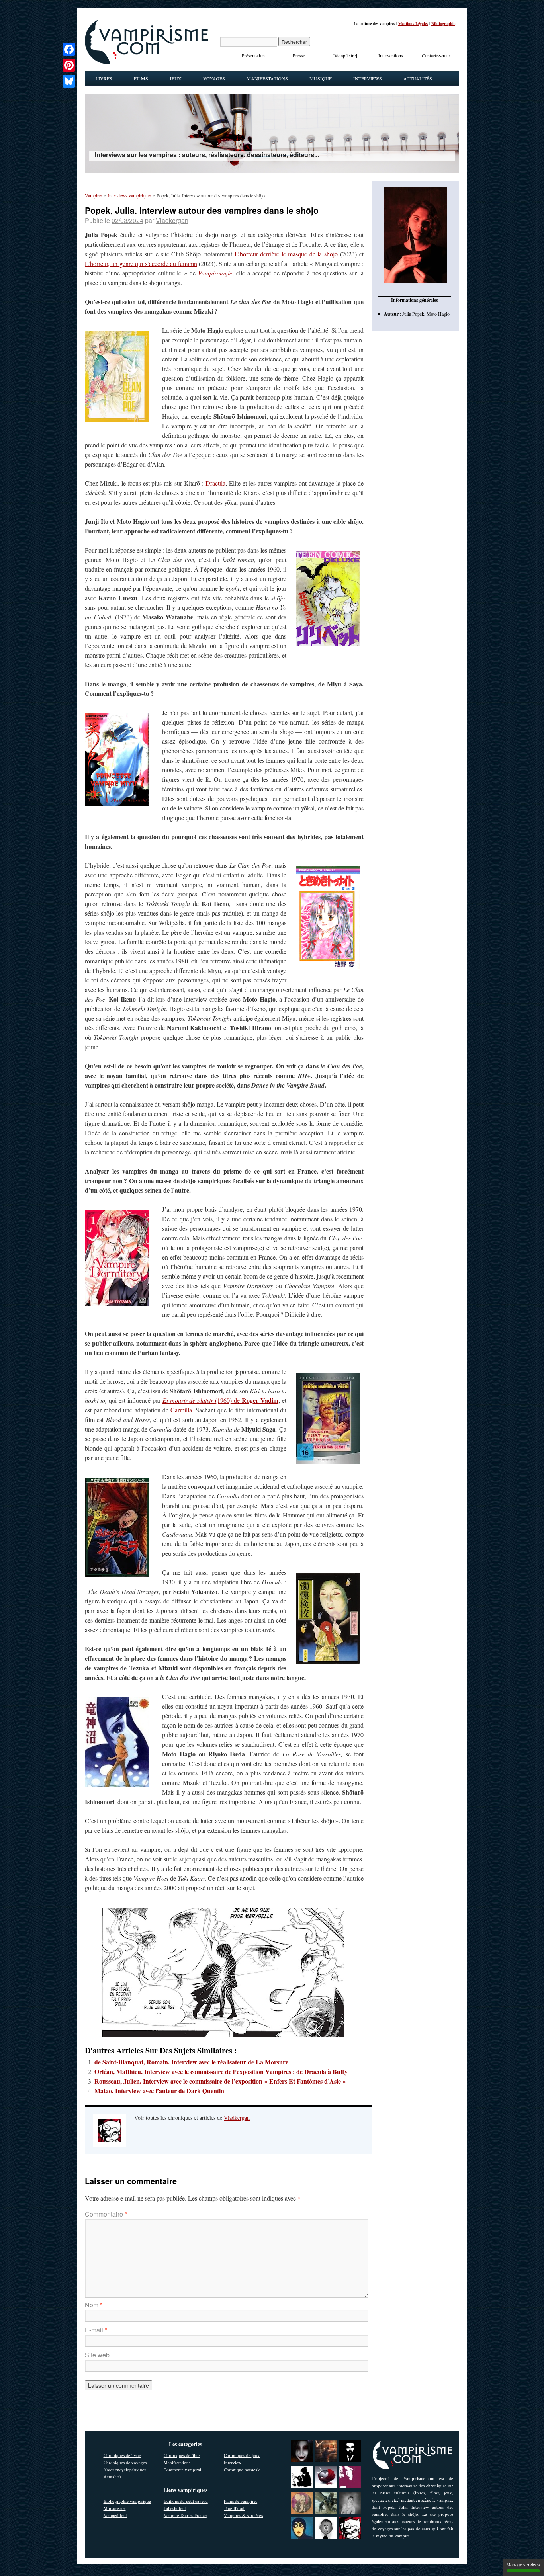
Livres (104, 78)
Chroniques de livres (122, 2455)
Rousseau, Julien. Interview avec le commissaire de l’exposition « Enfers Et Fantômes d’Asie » (220, 2081)
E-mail (96, 2330)
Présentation (253, 55)
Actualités (418, 78)
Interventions (391, 55)
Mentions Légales (413, 23)
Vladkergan (172, 220)
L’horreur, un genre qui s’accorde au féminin (141, 263)
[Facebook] (69, 49)
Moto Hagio (438, 314)
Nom (94, 2305)
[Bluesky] (69, 81)
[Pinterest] (69, 65)
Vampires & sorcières (243, 2515)
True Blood (234, 2508)
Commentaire (106, 2214)
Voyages (214, 78)
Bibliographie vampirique (127, 2501)
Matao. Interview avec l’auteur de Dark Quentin (159, 2091)
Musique (321, 78)
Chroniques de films (182, 2455)
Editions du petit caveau (186, 2501)
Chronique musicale (242, 2470)
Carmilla (181, 1410)
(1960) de (221, 1400)
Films (141, 78)
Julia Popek (413, 314)
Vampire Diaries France (185, 2515)
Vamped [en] (115, 2515)
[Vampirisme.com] (147, 62)
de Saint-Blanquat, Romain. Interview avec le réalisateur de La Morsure (191, 2062)
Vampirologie (215, 273)
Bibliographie (443, 23)
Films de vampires (241, 2501)
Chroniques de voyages (125, 2462)
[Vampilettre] (345, 55)
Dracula (215, 483)
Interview (233, 2462)
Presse (299, 55)
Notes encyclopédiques (125, 2470)
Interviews (368, 78)
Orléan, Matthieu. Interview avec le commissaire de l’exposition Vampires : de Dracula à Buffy (221, 2071)
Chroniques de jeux (242, 2455)
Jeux (176, 78)
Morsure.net (115, 2508)
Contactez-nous (436, 55)
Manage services (523, 2565)
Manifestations (267, 78)
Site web (97, 2355)
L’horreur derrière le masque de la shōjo (286, 254)
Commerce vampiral (182, 2470)
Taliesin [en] (175, 2508)
